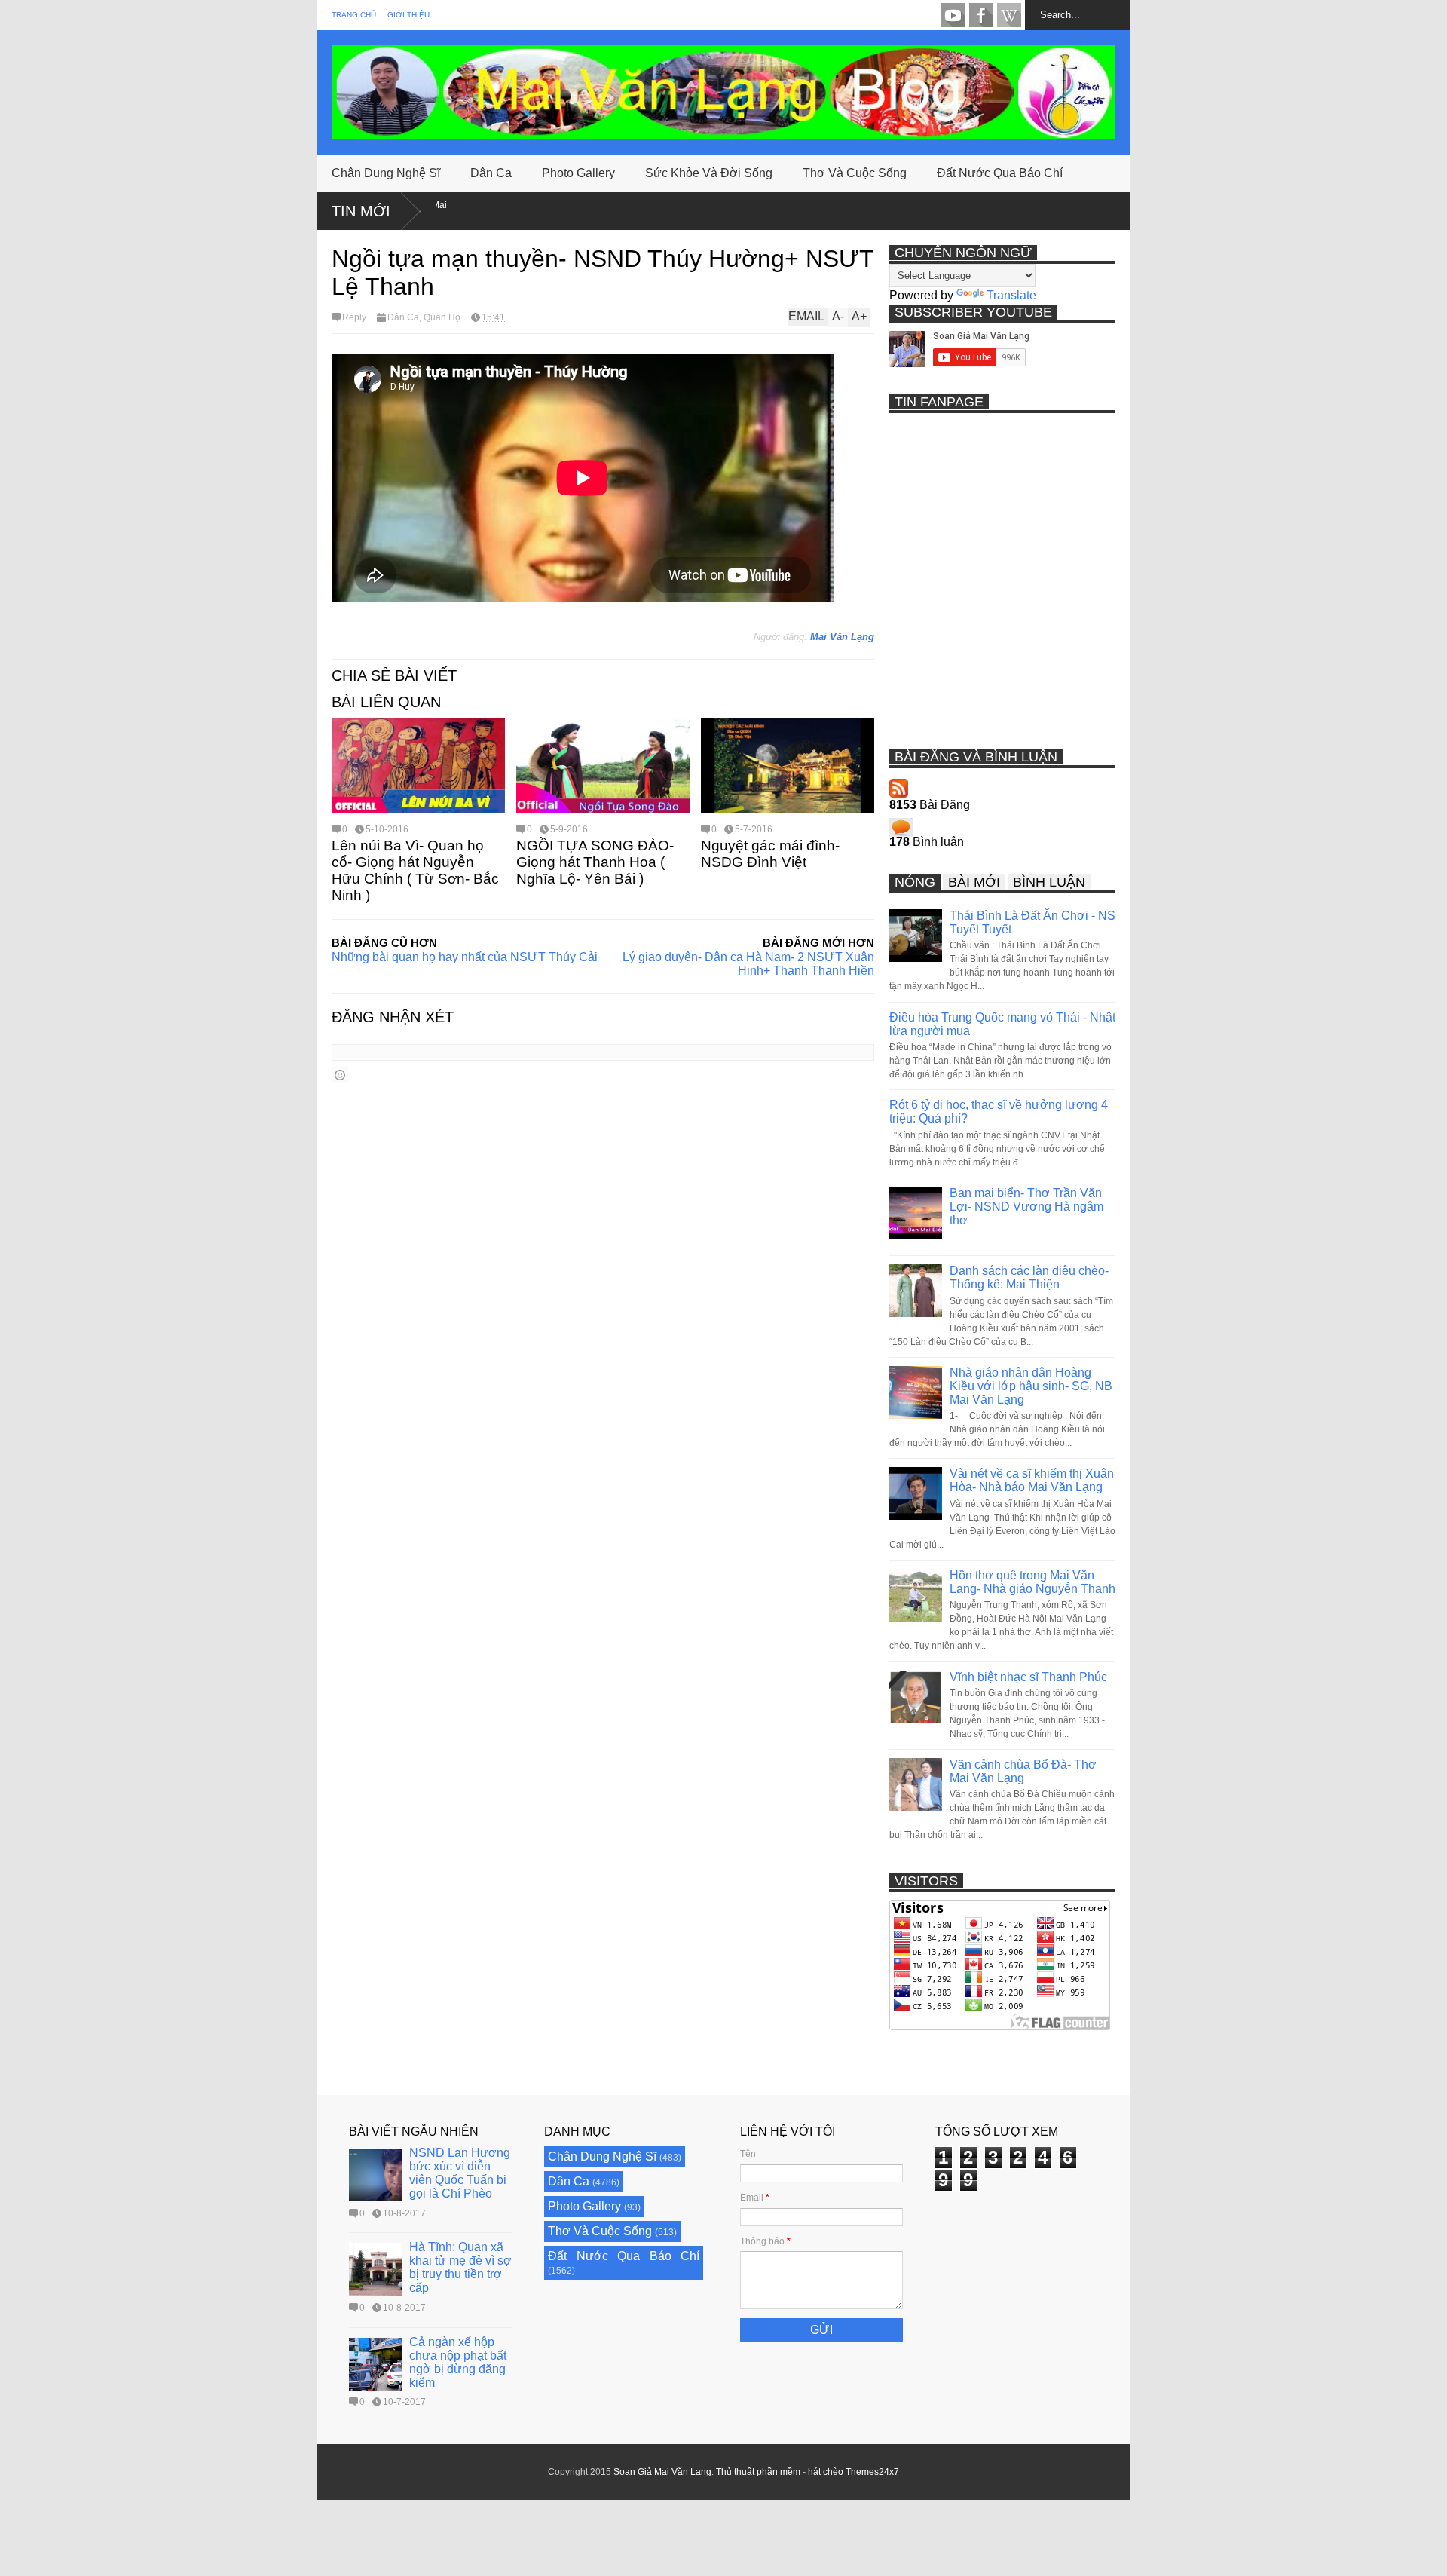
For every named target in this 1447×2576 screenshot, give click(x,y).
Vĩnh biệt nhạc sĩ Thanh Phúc (1028, 1677)
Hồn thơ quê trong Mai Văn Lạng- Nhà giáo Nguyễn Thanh (1032, 1582)
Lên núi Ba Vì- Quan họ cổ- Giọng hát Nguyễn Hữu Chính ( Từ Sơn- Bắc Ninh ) (415, 870)
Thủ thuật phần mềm (758, 2472)
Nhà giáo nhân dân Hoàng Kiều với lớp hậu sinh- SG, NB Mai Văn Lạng (1031, 1386)
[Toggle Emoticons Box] (340, 1075)
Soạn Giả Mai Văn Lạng (662, 2472)
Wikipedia (1009, 15)
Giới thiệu (408, 15)
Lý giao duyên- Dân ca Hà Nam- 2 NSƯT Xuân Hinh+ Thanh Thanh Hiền (748, 964)
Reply (354, 317)
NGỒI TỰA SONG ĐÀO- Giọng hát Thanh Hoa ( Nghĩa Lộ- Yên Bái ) (595, 862)
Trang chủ (354, 15)
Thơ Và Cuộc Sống (855, 173)
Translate (1011, 295)
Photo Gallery (578, 173)
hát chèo (826, 2472)
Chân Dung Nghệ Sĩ (386, 173)
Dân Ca (491, 173)
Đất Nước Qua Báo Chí (1000, 173)
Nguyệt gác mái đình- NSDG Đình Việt (770, 854)
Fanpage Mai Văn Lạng (981, 15)
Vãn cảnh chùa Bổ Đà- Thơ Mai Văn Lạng (1023, 1771)
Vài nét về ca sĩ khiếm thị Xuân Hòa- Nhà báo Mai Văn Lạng (1032, 1480)
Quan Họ (442, 317)
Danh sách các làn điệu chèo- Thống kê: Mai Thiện (1029, 1277)
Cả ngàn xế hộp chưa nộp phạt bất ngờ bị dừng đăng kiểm (458, 2362)
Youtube (953, 15)
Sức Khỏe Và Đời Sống (709, 173)
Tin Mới (361, 211)
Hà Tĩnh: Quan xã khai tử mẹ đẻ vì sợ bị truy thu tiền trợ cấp (460, 2267)
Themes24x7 (872, 2472)
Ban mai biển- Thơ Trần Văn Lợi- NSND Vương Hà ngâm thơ (1026, 1207)
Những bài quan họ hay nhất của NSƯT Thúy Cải (465, 957)
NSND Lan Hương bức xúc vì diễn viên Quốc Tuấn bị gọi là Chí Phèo (460, 2173)
